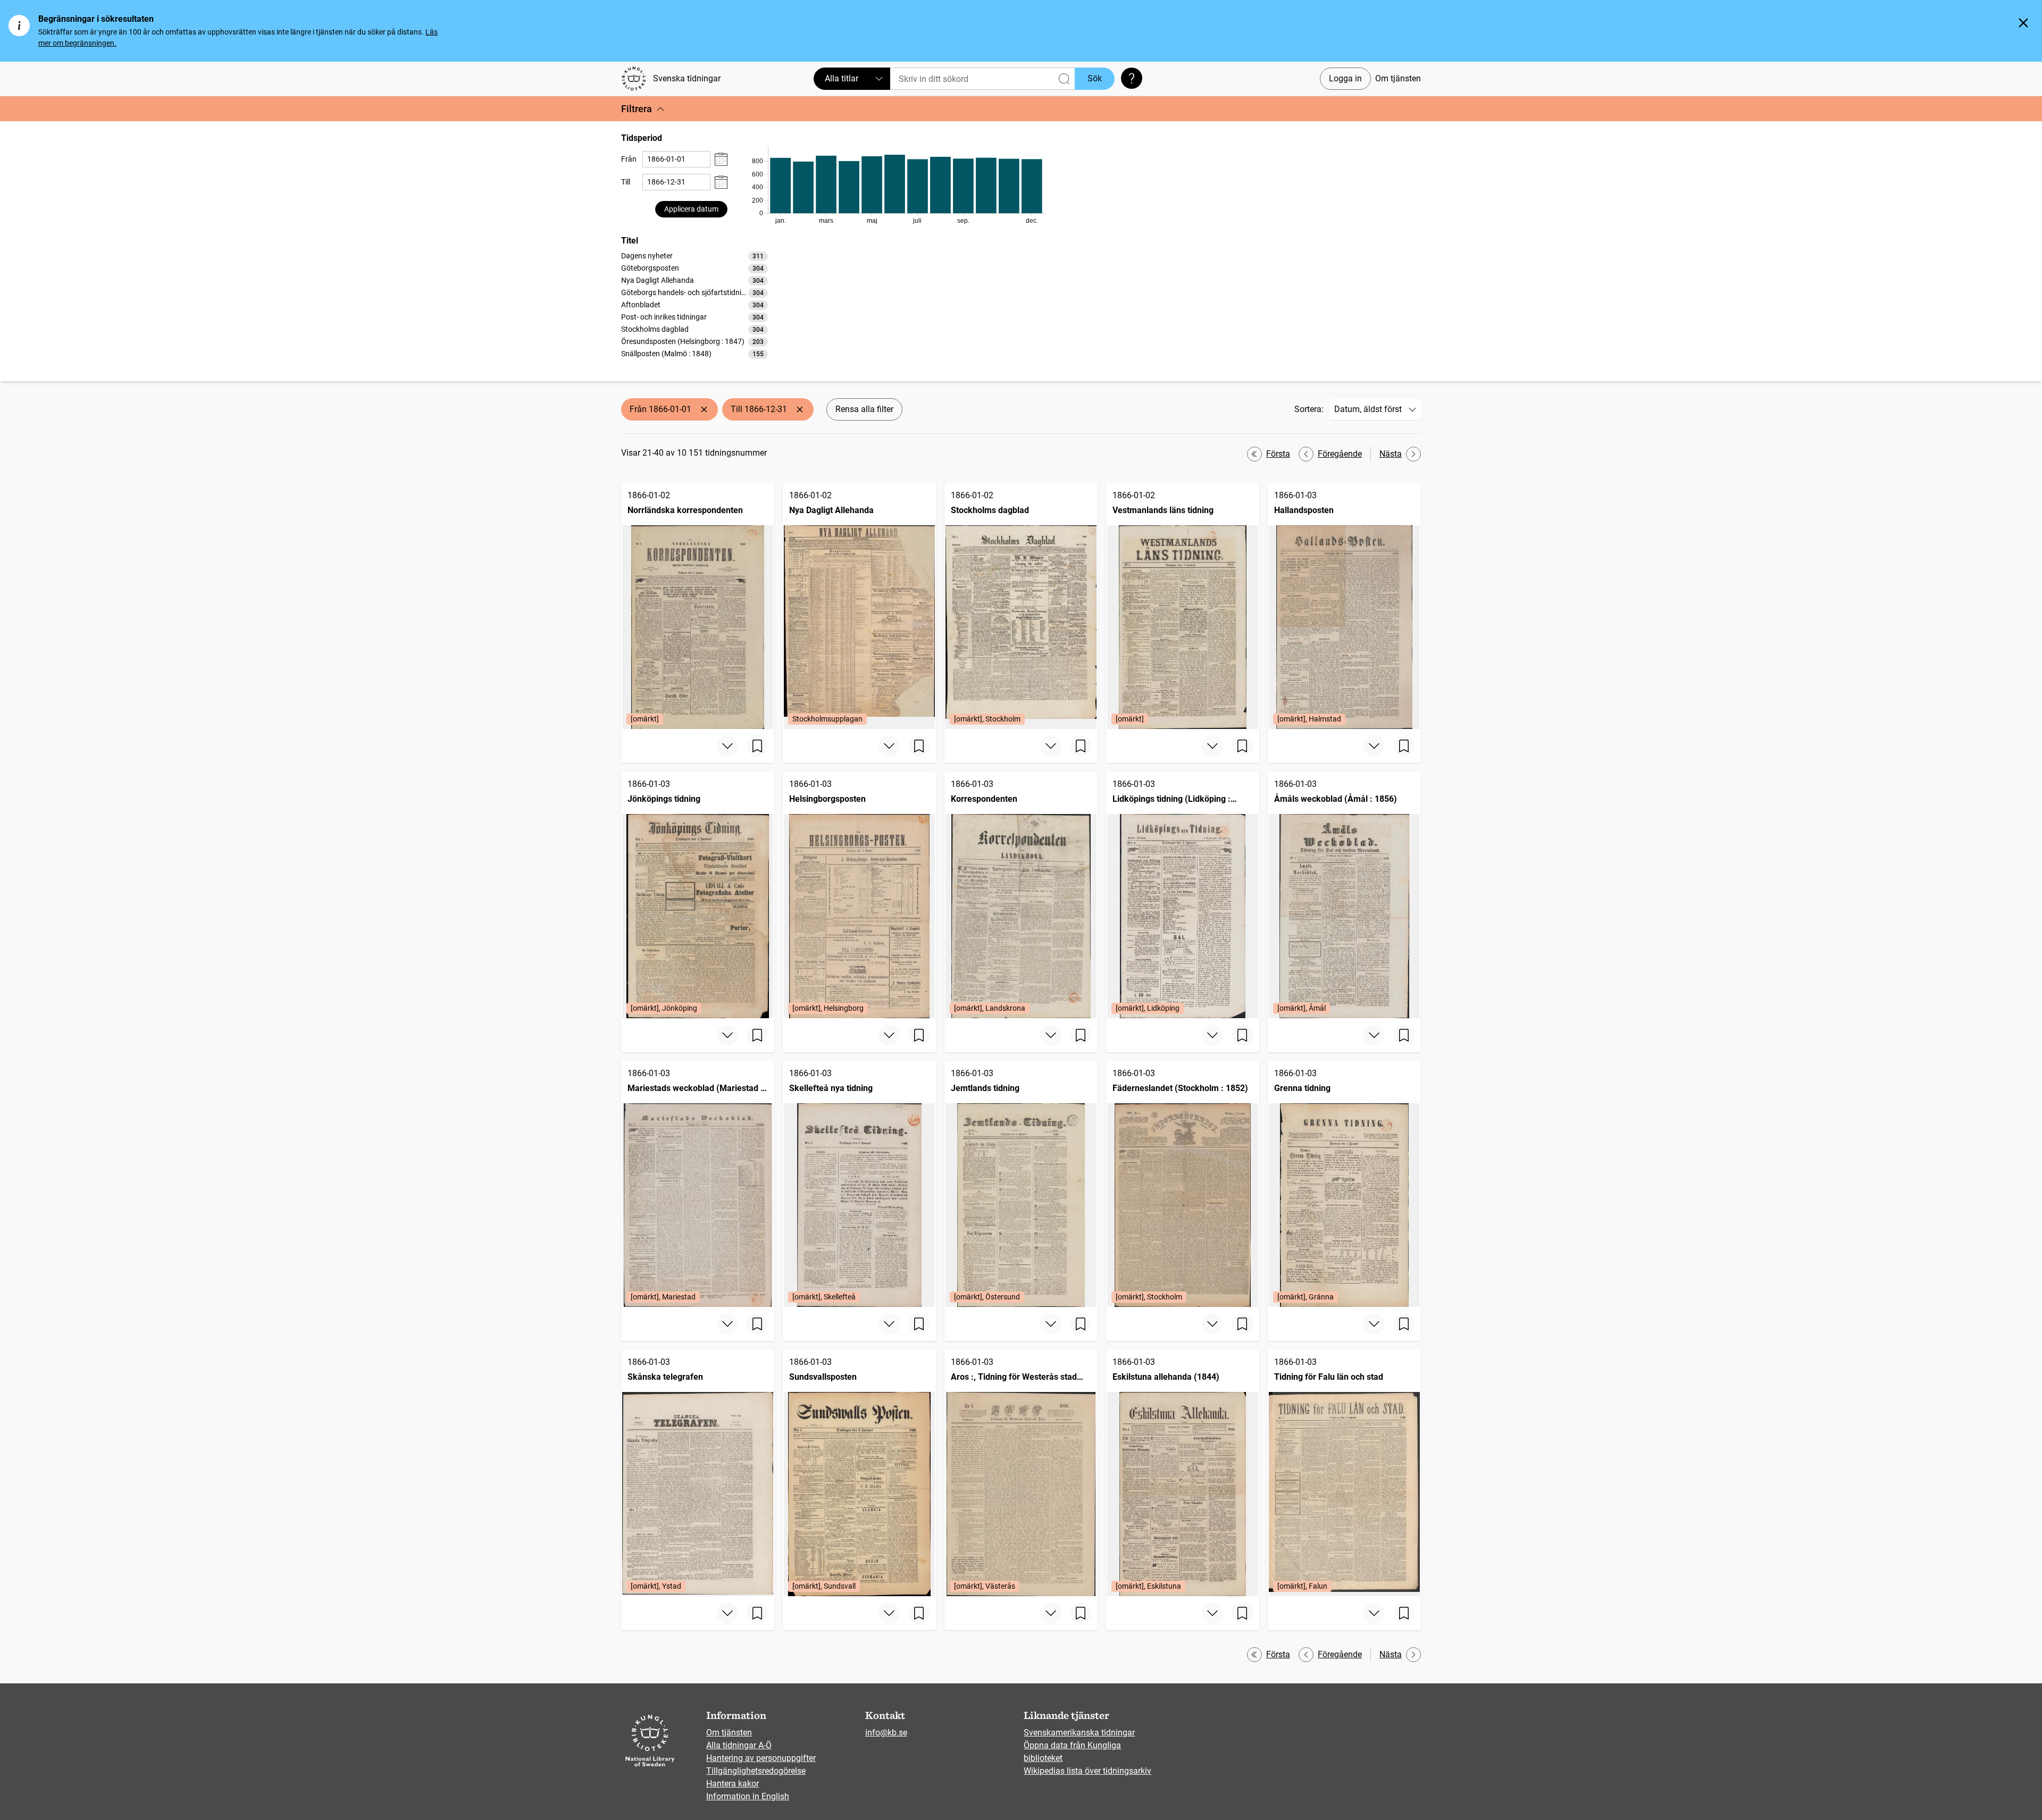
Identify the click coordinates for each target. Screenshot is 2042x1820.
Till (626, 182)
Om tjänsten (1398, 78)
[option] (694, 256)
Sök (1095, 78)
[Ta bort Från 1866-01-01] (704, 409)
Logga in (1345, 78)
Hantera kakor (733, 1784)
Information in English (748, 1796)
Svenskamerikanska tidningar (1079, 1733)
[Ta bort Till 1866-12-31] (800, 409)
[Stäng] (2023, 23)
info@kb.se (886, 1733)
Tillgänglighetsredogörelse (756, 1771)
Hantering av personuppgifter (761, 1758)
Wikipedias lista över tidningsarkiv (1087, 1771)
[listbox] (694, 305)
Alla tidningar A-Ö (739, 1745)
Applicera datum (691, 209)
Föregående (1340, 454)
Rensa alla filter (864, 409)
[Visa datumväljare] (721, 159)
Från (629, 159)
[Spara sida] (757, 746)
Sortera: (1309, 409)
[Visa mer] (727, 746)
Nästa (1391, 454)
